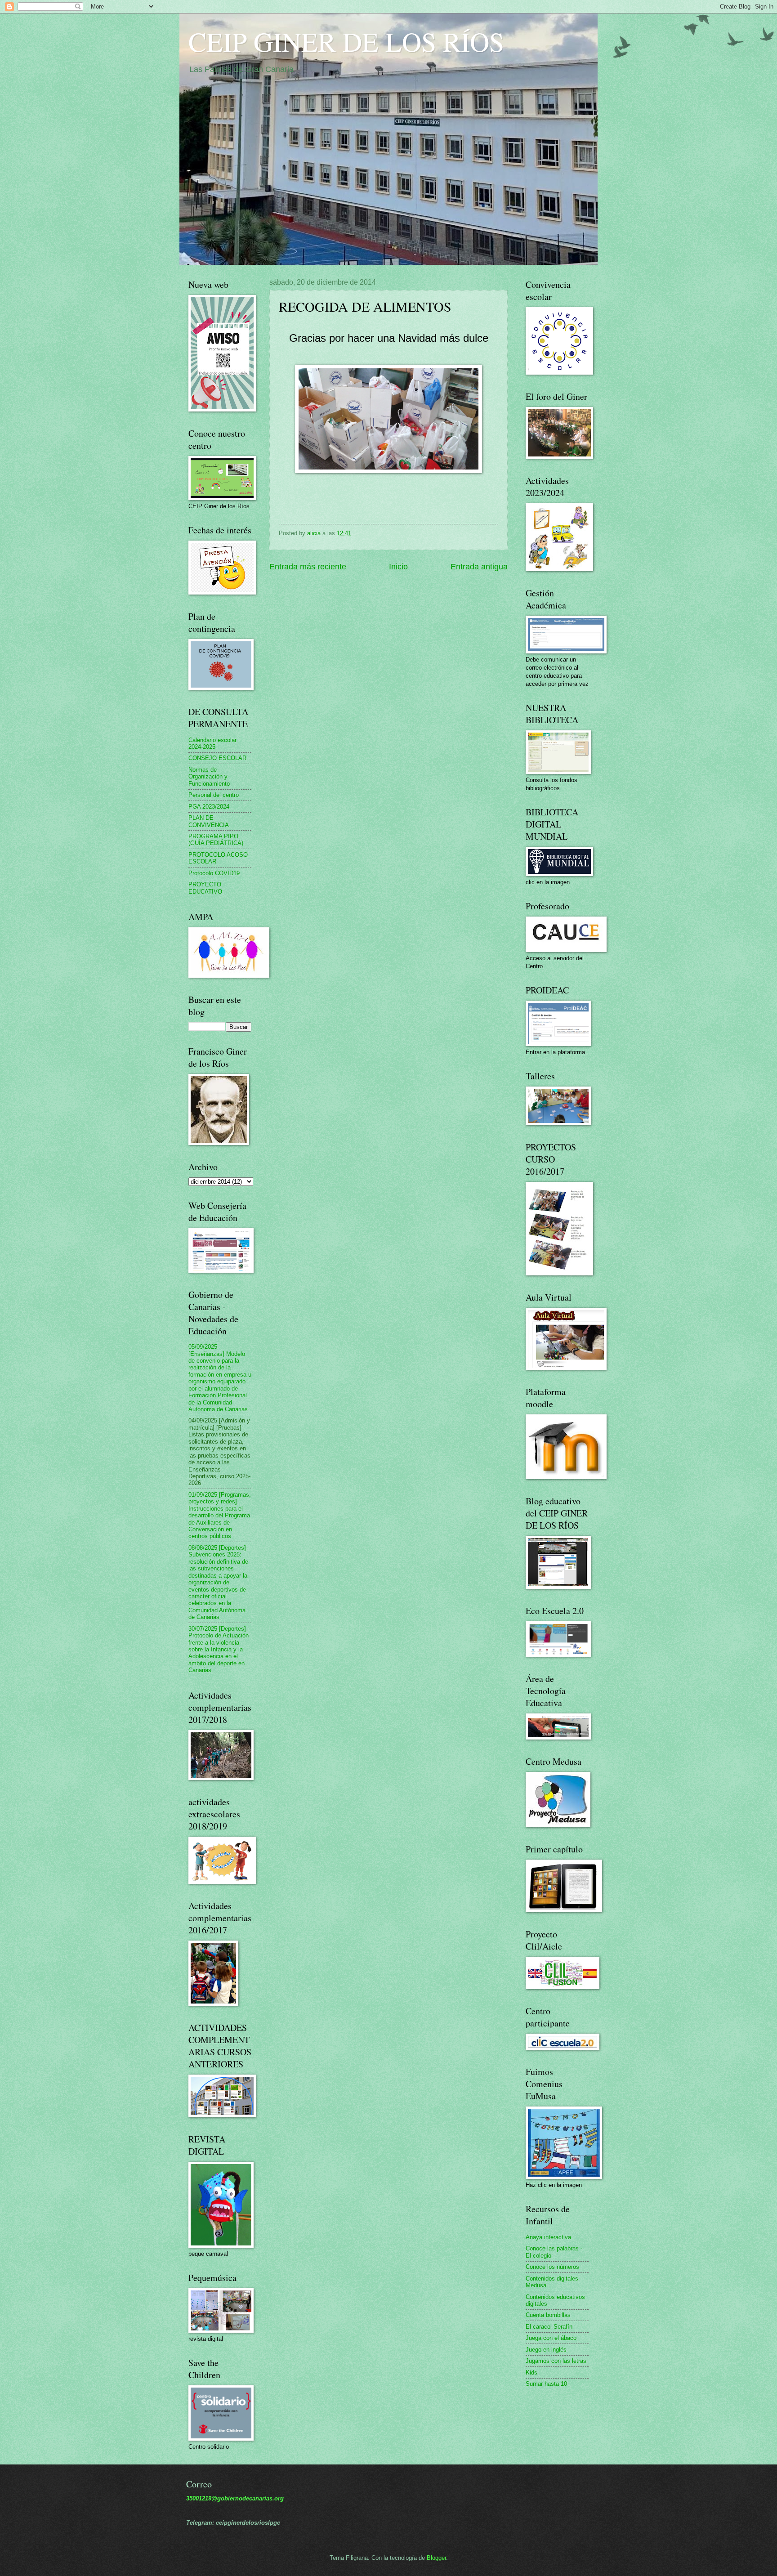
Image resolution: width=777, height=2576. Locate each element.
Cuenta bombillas (548, 2315)
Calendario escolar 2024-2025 (212, 743)
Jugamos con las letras (556, 2361)
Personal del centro (214, 795)
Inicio (398, 567)
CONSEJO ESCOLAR (217, 758)
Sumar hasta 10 (546, 2384)
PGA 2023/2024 (209, 807)
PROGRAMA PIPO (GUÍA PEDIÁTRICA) (216, 840)
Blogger (436, 2558)
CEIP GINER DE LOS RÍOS (346, 41)
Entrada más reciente (308, 567)
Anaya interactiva (548, 2237)
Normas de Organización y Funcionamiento (209, 777)
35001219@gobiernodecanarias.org (235, 2498)
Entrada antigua (479, 567)
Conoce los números (552, 2267)
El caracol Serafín (549, 2327)
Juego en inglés (546, 2350)
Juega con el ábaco (551, 2338)
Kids (531, 2373)
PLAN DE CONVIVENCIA (209, 821)
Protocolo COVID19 (214, 873)
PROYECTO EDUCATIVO (205, 888)
